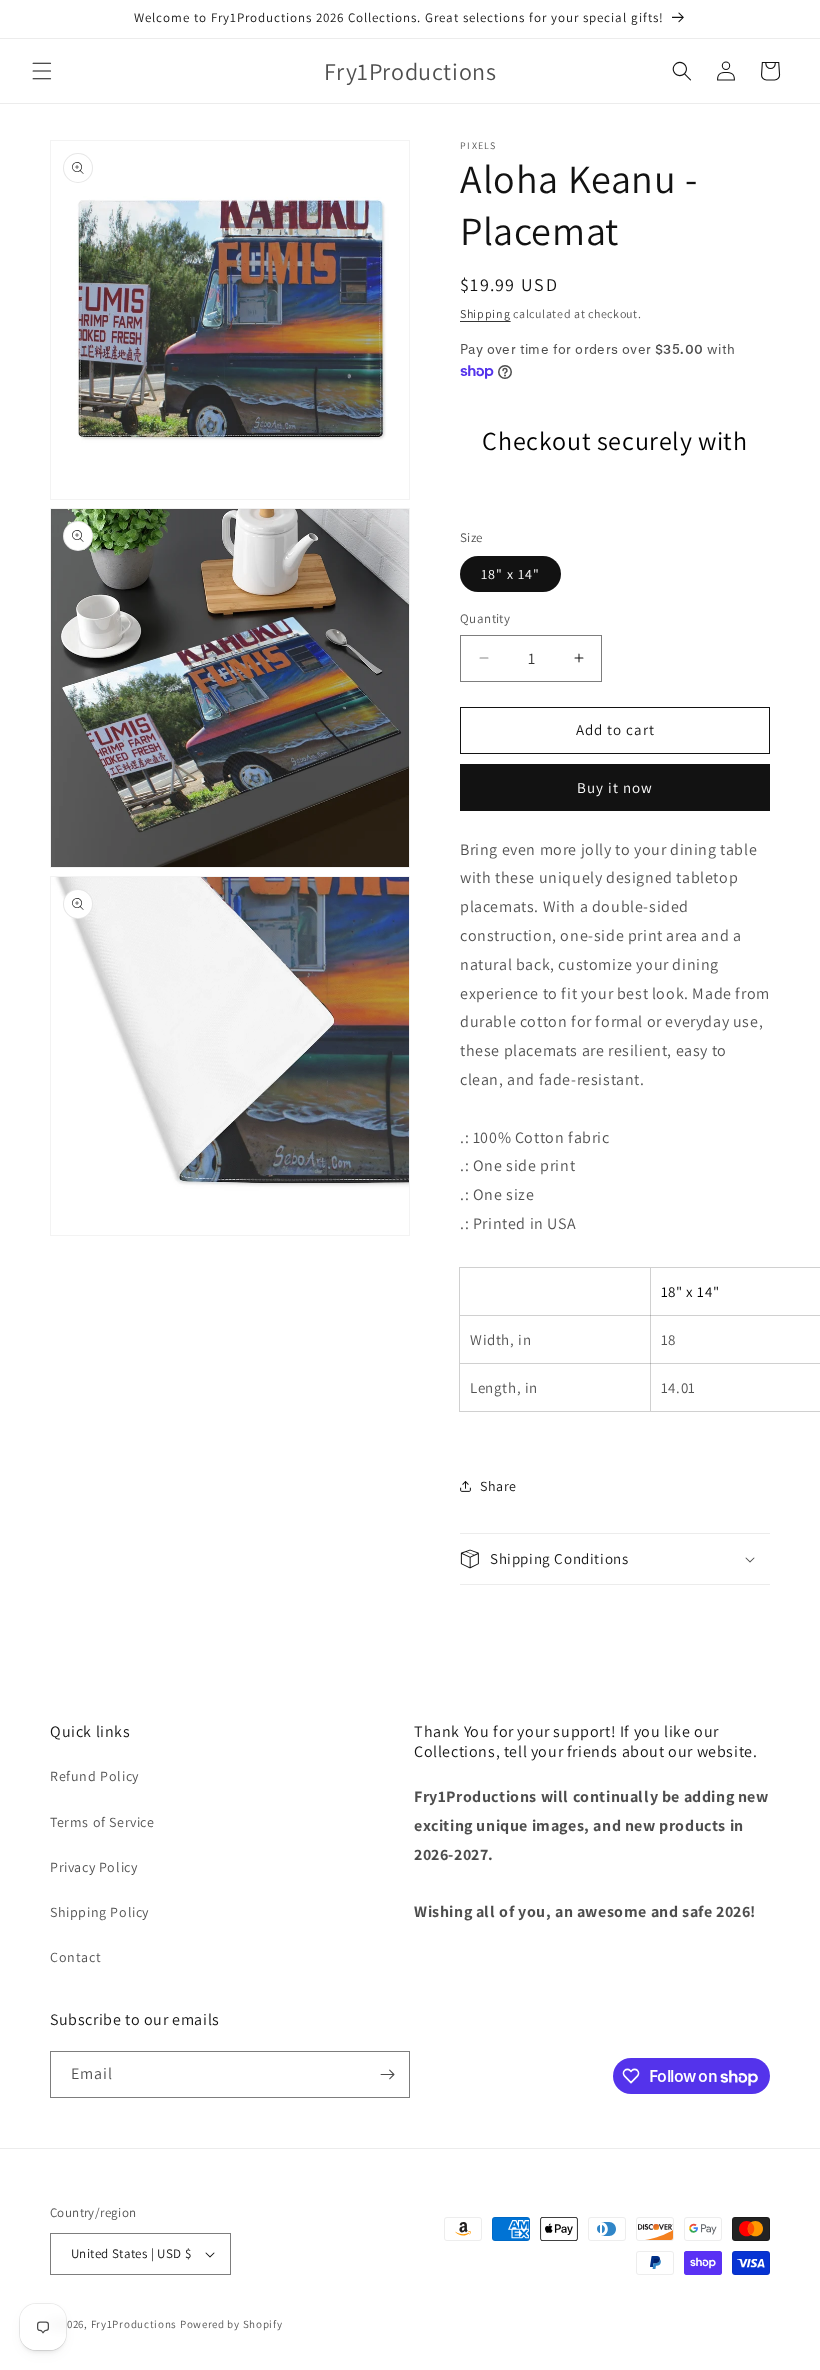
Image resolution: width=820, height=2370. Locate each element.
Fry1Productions (134, 2324)
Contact (75, 1957)
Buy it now (615, 787)
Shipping (485, 313)
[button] (42, 71)
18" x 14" (510, 574)
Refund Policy (94, 1776)
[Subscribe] (387, 2074)
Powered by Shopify (231, 2324)
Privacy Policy (93, 1867)
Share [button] (498, 1486)
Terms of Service (102, 1822)
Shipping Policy (99, 1912)
